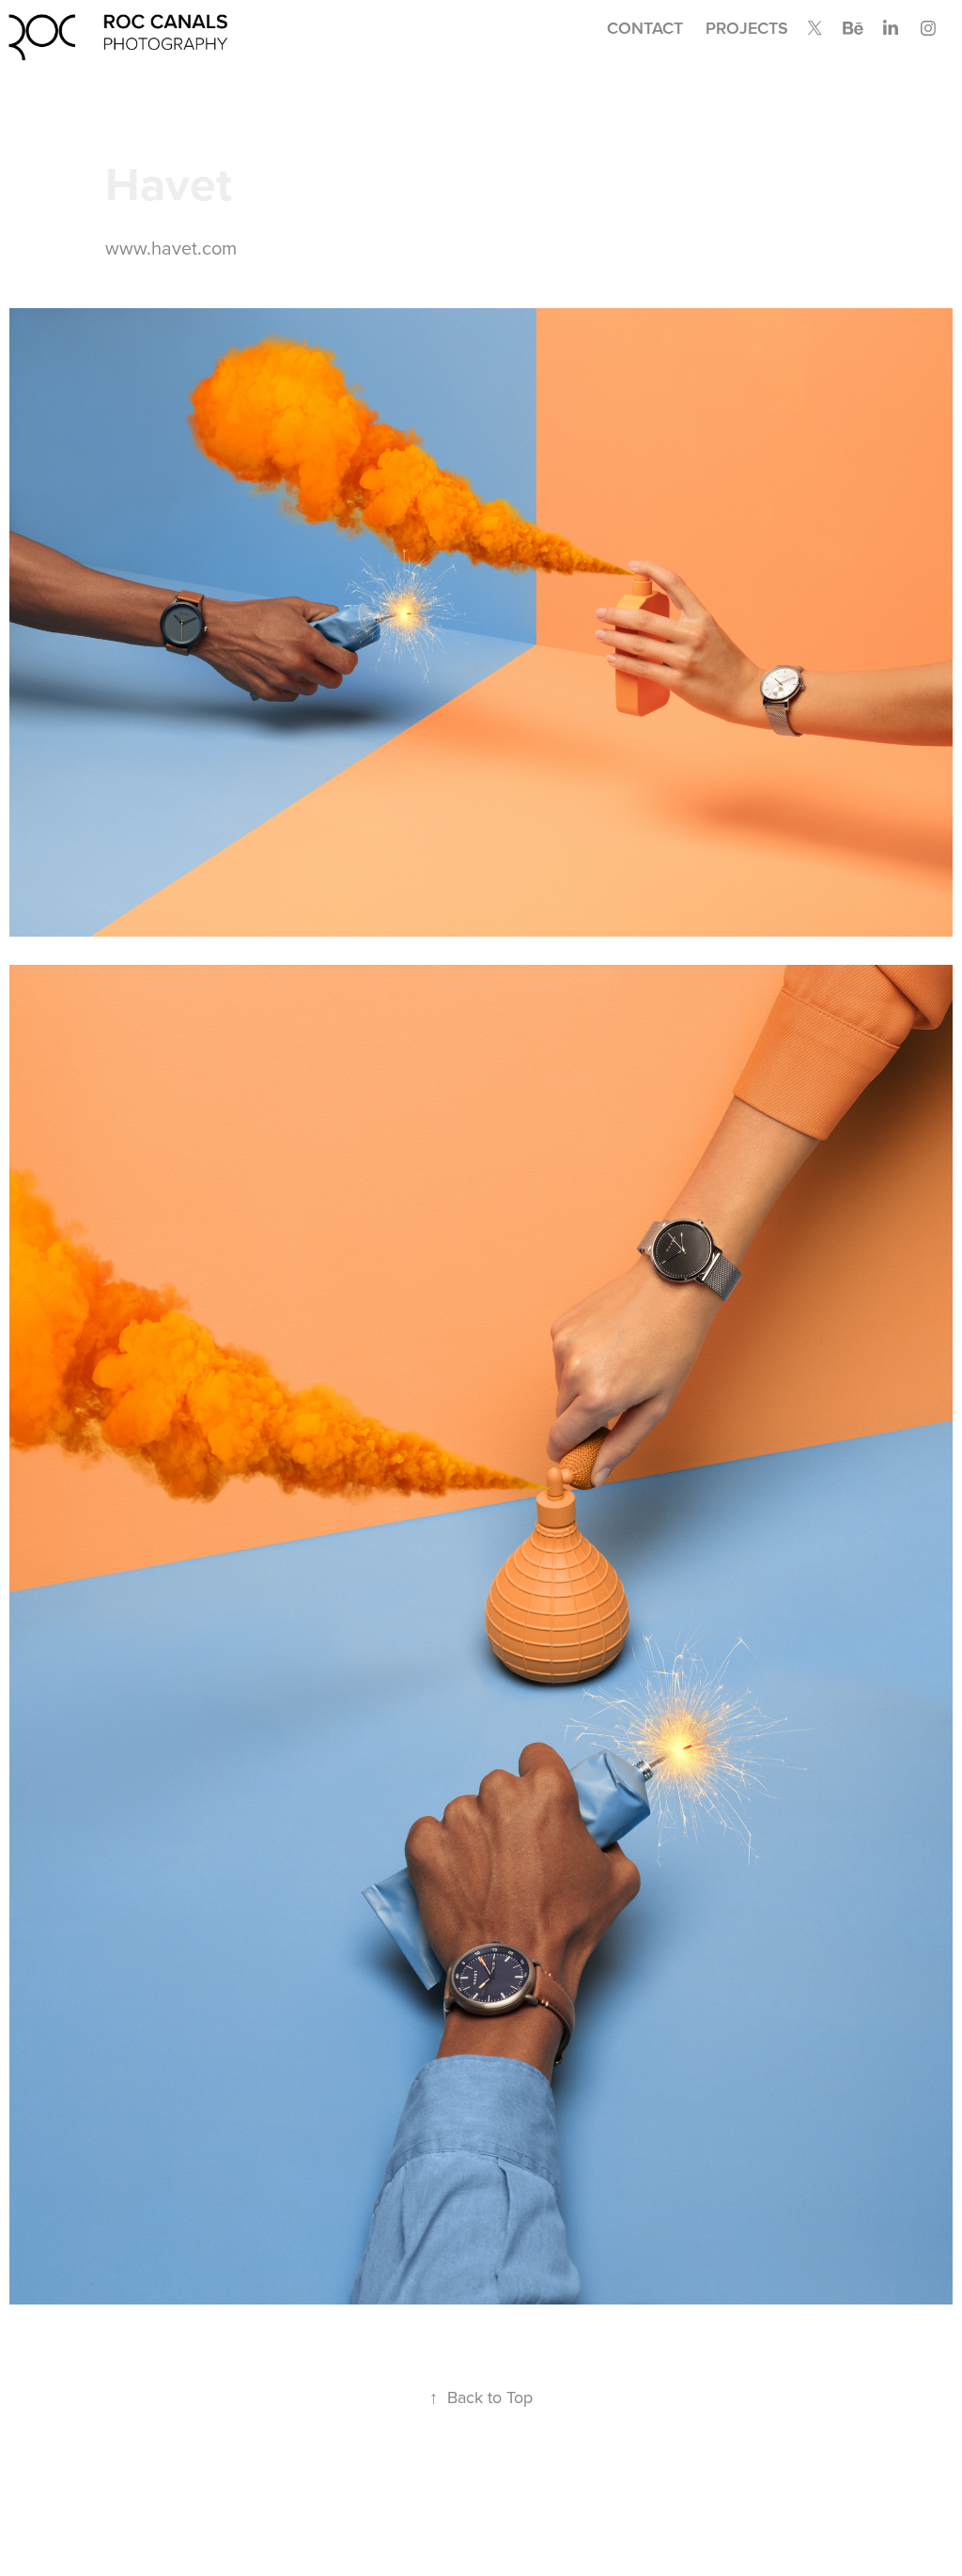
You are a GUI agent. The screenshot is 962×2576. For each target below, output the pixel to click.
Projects (747, 28)
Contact (645, 28)
